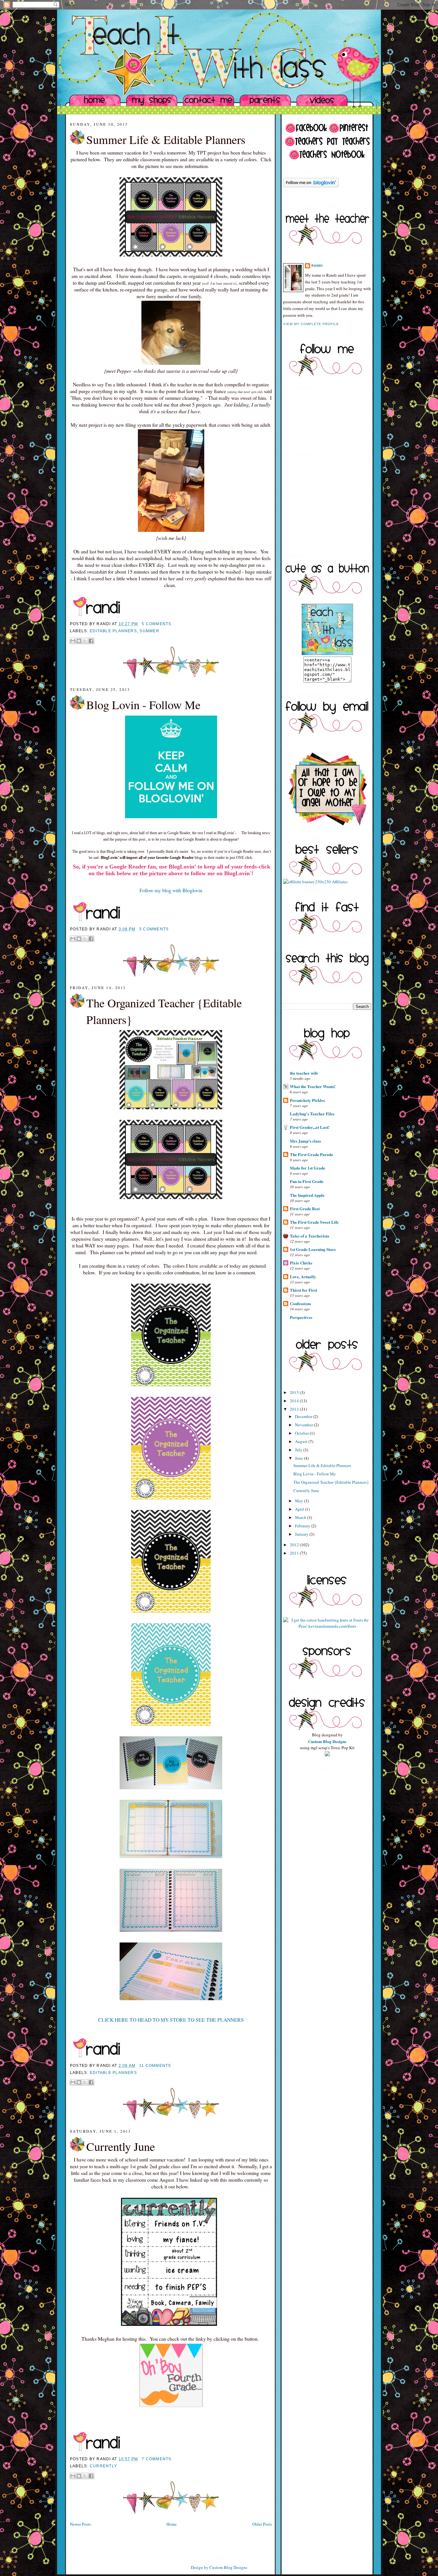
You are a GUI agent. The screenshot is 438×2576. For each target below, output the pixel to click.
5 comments (156, 624)
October (302, 1433)
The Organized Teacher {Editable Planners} (164, 1011)
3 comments (154, 929)
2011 (295, 1553)
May (299, 1501)
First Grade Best (305, 1208)
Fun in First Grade (307, 1181)
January (302, 1534)
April (300, 1509)
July (299, 1450)
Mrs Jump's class (305, 1141)
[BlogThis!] (79, 641)
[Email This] (73, 641)
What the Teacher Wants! (313, 1086)
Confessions (300, 1303)
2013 (295, 1409)
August (302, 1441)
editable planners (113, 631)
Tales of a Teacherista (310, 1236)
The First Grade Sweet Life (314, 1222)
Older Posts (262, 2524)
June (299, 1458)
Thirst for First (303, 1290)
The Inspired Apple (307, 1195)
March (301, 1517)
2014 (295, 1401)
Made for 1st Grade (307, 1168)
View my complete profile (311, 324)
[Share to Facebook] (91, 641)
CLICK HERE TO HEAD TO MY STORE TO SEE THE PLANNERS (171, 2020)
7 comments (156, 2459)
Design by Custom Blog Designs (219, 2567)
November (304, 1425)
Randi (317, 266)
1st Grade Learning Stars (313, 1249)
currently (103, 2466)
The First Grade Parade (312, 1154)
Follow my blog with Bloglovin (171, 890)
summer (149, 631)
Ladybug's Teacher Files (312, 1114)
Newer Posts (80, 2524)
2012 (295, 1545)
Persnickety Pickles (307, 1100)
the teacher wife (304, 1073)
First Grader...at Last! (310, 1127)
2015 (295, 1392)
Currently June (121, 2146)
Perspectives (301, 1317)
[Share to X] (85, 641)
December (304, 1416)
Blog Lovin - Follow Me (143, 705)
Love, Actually (303, 1276)
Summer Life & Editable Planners (166, 139)
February (303, 1526)
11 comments (155, 2066)
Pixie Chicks (301, 1263)
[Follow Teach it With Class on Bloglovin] (311, 186)
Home (172, 2524)
